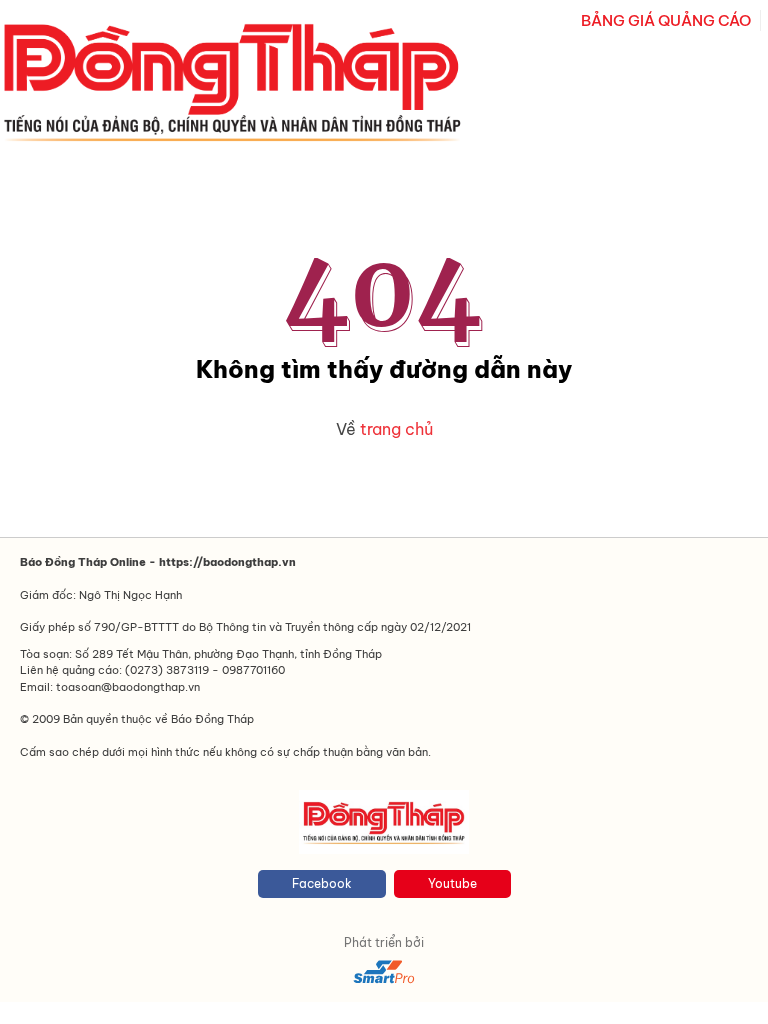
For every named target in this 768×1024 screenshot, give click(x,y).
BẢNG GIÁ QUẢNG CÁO (666, 20)
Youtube (452, 883)
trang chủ (396, 429)
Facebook (322, 883)
